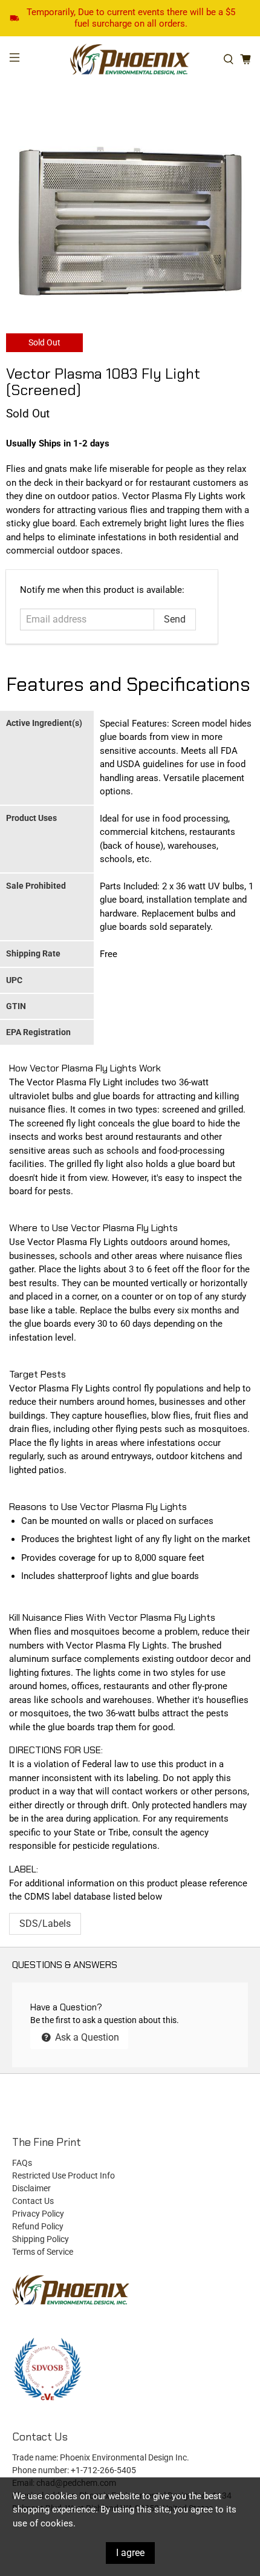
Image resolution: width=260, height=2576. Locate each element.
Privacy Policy (38, 2214)
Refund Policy (38, 2226)
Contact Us (33, 2201)
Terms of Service (43, 2252)
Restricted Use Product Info (63, 2176)
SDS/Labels (45, 1924)
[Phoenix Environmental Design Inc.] (130, 60)
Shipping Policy (41, 2239)
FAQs (22, 2163)
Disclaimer (31, 2188)
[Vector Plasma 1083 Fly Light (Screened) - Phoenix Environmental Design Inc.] (130, 222)
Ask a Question (86, 2037)
